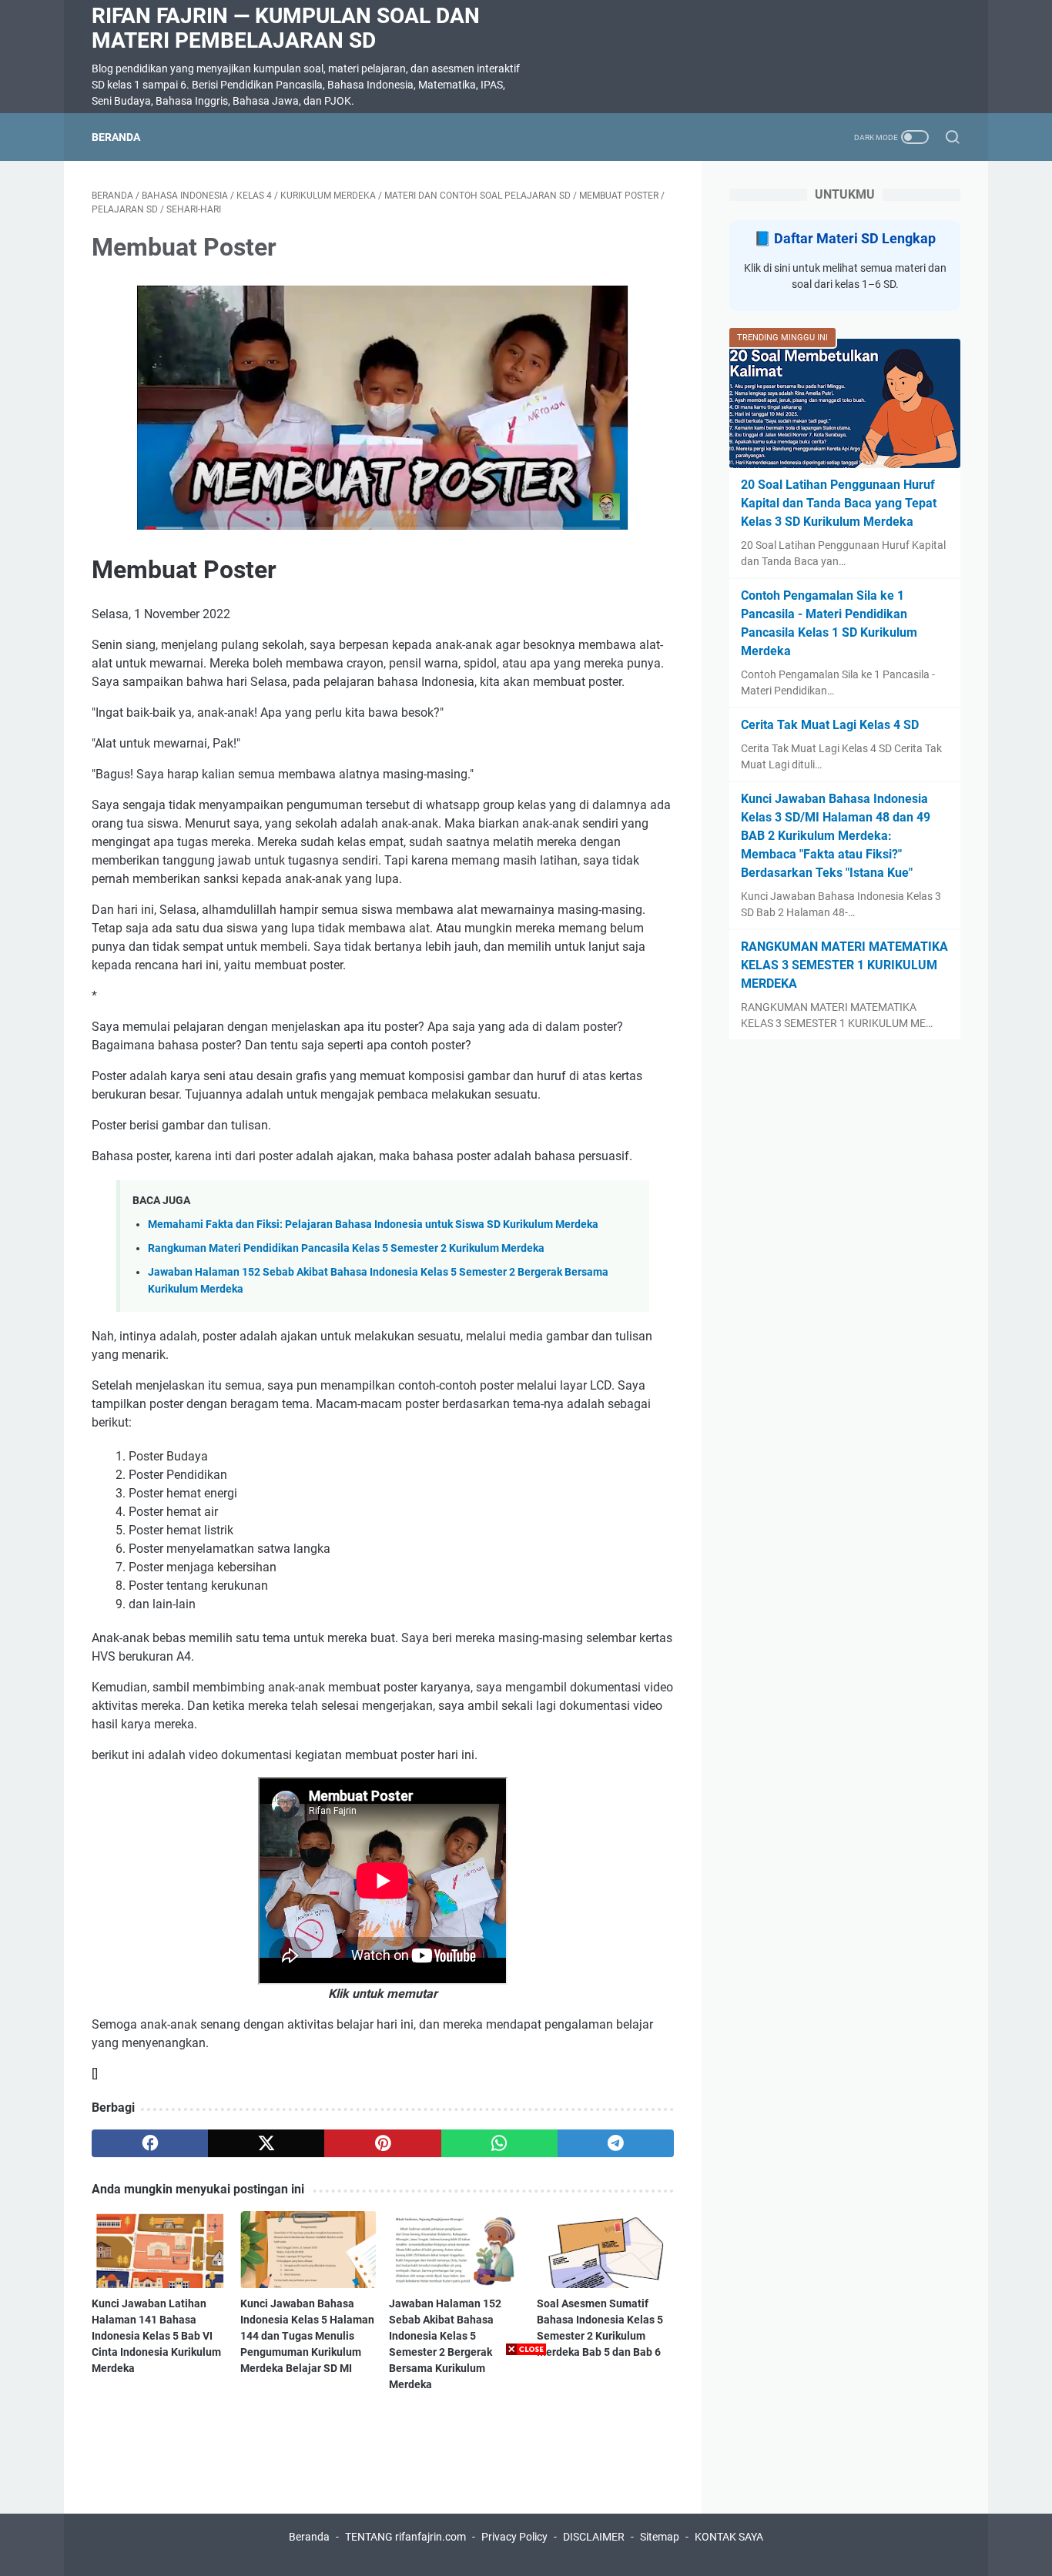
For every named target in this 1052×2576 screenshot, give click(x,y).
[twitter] (266, 2143)
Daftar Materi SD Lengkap (855, 238)
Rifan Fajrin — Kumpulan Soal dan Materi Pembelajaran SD (286, 28)
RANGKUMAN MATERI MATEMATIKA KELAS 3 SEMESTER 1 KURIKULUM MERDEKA (844, 965)
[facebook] (150, 2143)
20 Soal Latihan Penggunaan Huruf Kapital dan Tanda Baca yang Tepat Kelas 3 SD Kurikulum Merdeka (839, 503)
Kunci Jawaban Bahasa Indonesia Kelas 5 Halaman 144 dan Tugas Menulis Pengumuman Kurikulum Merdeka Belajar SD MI (307, 2336)
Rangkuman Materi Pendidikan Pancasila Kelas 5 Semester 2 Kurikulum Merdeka (346, 1248)
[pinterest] (382, 2143)
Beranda (116, 137)
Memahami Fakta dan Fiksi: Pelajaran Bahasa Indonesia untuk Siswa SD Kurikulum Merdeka (373, 1224)
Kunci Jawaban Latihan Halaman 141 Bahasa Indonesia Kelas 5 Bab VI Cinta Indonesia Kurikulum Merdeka (156, 2336)
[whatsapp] (499, 2143)
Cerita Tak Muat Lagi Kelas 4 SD (830, 725)
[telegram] (616, 2143)
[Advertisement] (526, 2468)
